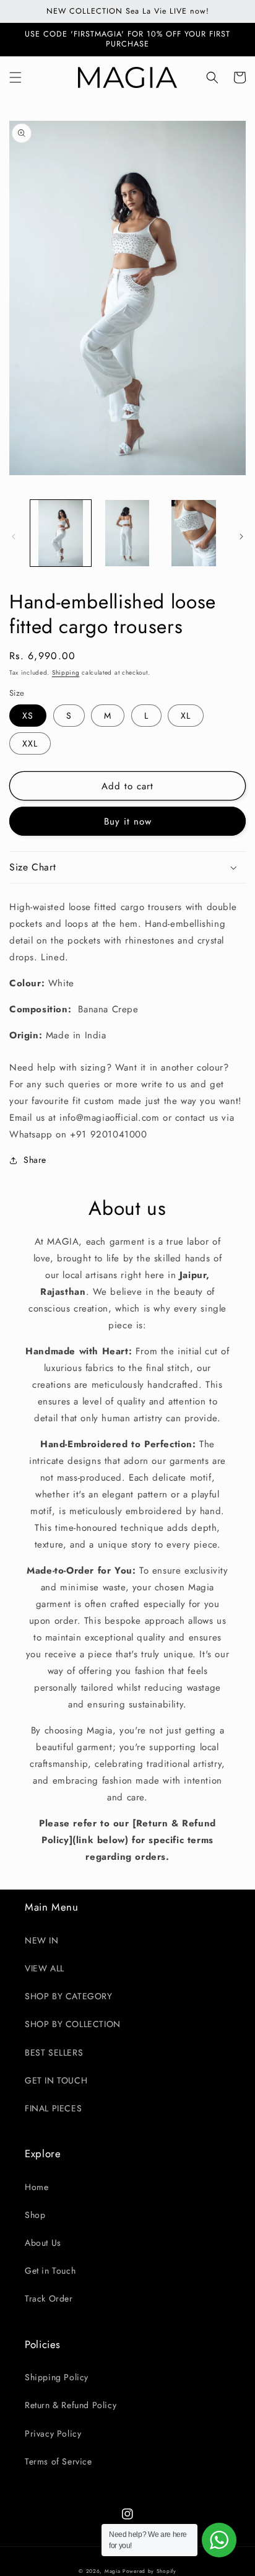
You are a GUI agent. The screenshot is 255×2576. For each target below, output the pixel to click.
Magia (113, 2571)
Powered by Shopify (149, 2571)
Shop (35, 2215)
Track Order (49, 2298)
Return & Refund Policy (71, 2405)
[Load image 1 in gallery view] (61, 533)
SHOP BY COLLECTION (73, 2024)
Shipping (66, 672)
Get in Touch (50, 2271)
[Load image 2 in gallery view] (127, 533)
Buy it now (128, 821)
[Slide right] (241, 537)
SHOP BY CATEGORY (69, 1996)
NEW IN (42, 1940)
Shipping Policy (57, 2377)
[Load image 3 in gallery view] (194, 533)
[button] (15, 77)
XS (28, 716)
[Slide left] (14, 537)
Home (37, 2187)
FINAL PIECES (53, 2108)
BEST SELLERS (54, 2052)
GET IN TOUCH (56, 2080)
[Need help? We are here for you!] (219, 2540)
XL (186, 716)
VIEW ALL (45, 1968)
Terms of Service (58, 2461)
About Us (43, 2243)
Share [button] (35, 1160)
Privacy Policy (53, 2434)
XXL (30, 743)
